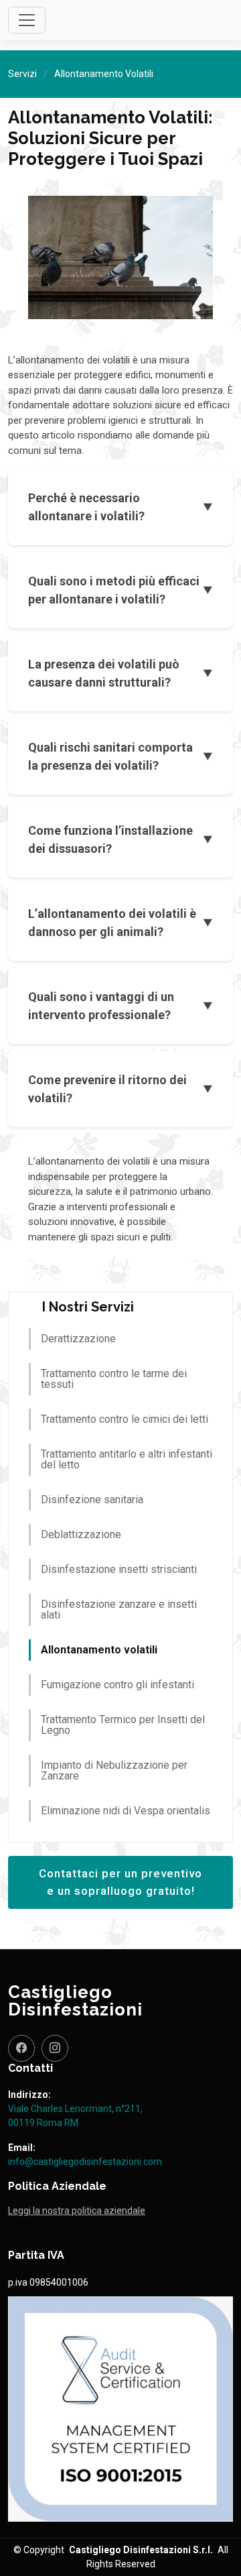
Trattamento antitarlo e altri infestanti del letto (127, 1459)
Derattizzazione (78, 1339)
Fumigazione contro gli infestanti (117, 1685)
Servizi (22, 74)
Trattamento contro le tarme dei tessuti (114, 1379)
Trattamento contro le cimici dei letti (125, 1419)
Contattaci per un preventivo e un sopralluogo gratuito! (120, 1882)
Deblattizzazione (81, 1534)
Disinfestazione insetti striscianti (119, 1569)
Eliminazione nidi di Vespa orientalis (126, 1811)
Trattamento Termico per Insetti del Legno (123, 1725)
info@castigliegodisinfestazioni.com (85, 2162)
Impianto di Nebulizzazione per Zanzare (114, 1770)
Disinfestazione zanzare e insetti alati (119, 1609)
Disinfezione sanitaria (92, 1500)
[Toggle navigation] (27, 20)
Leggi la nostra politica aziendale (77, 2211)
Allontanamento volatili (99, 1650)
